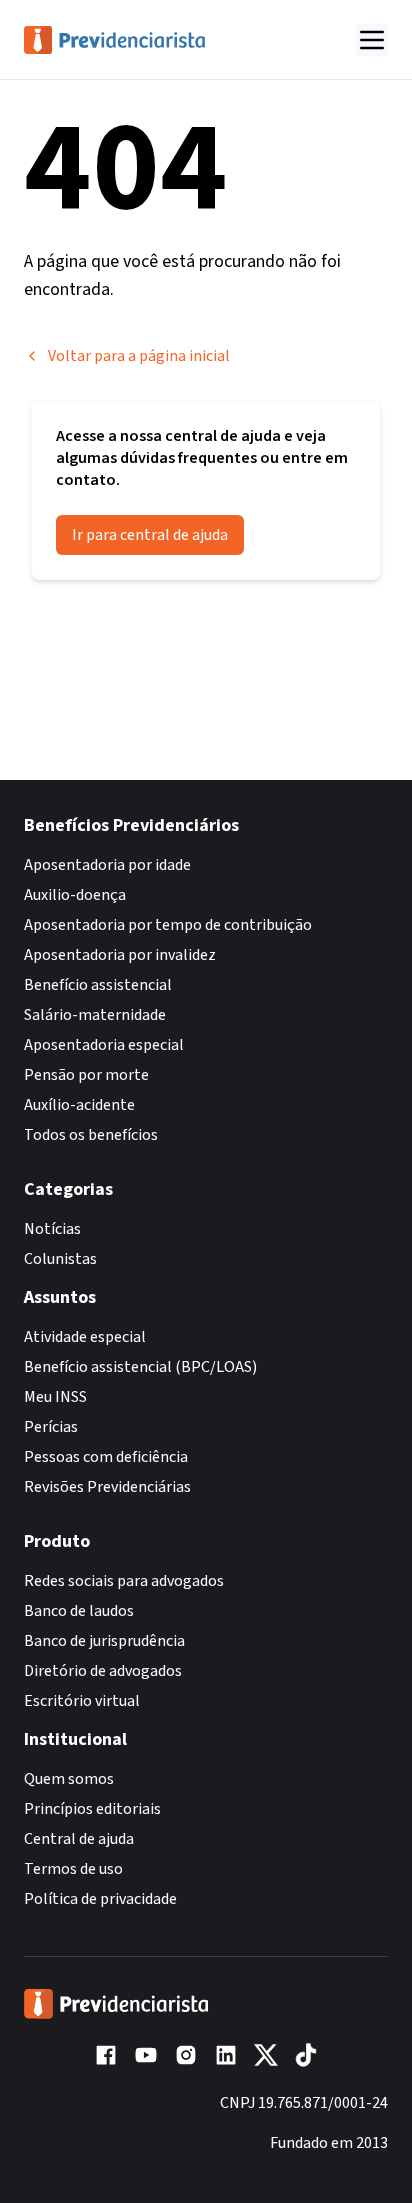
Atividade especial (85, 1337)
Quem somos (69, 1779)
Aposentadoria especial (104, 1045)
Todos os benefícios (91, 1135)
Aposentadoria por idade (107, 865)
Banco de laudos (79, 1611)
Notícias (52, 1229)
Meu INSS (55, 1397)
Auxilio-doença (75, 895)
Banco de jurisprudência (104, 1641)
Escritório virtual (82, 1701)
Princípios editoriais (92, 1809)
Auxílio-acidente (79, 1105)
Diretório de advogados (103, 1671)
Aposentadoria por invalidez (120, 955)
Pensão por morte (86, 1075)
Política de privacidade (100, 1899)
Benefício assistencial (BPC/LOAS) (140, 1367)
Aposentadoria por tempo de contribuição (168, 925)
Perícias (51, 1427)
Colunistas (60, 1259)
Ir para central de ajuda (150, 535)
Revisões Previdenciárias (107, 1487)
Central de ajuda (79, 1839)
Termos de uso (73, 1869)
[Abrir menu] (372, 40)
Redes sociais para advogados (124, 1581)
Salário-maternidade (95, 1015)
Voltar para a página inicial (139, 356)
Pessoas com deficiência (106, 1457)
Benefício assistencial (98, 985)
